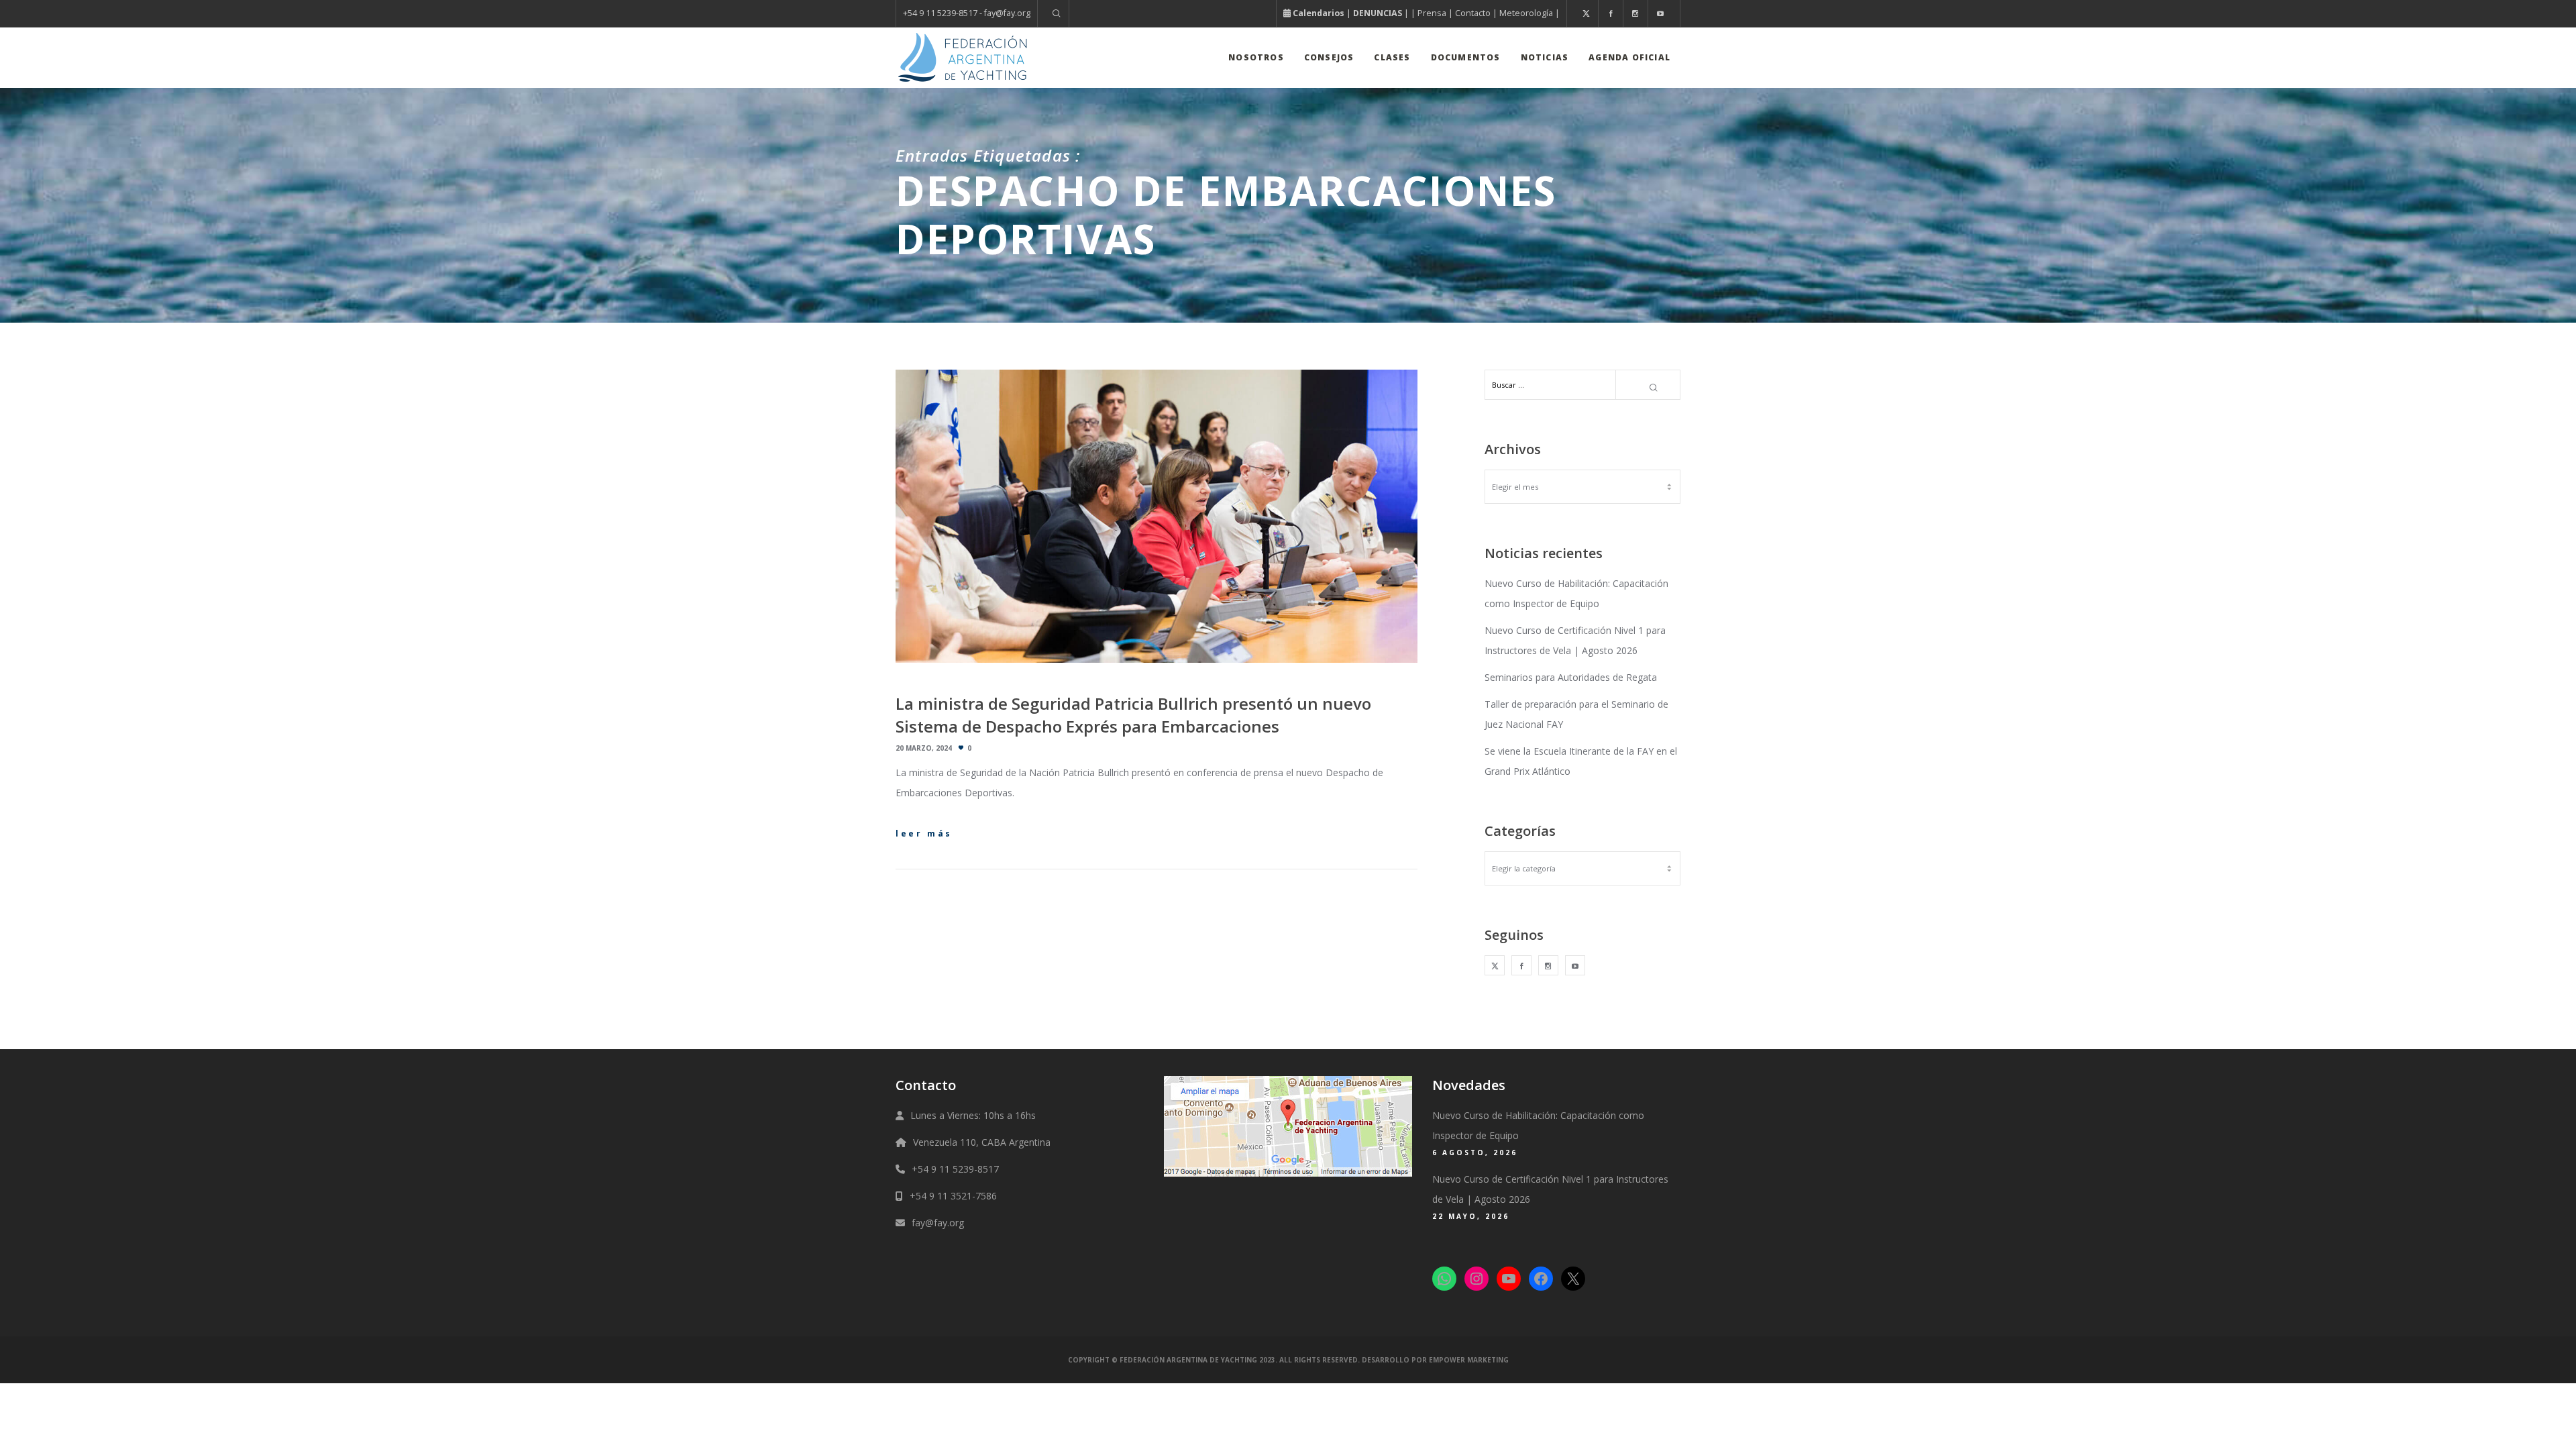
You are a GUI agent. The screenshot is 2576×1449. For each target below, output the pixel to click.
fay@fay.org (938, 1223)
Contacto (1473, 13)
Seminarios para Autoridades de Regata (1571, 677)
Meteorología (1526, 13)
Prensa (1432, 13)
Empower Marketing (1469, 1360)
